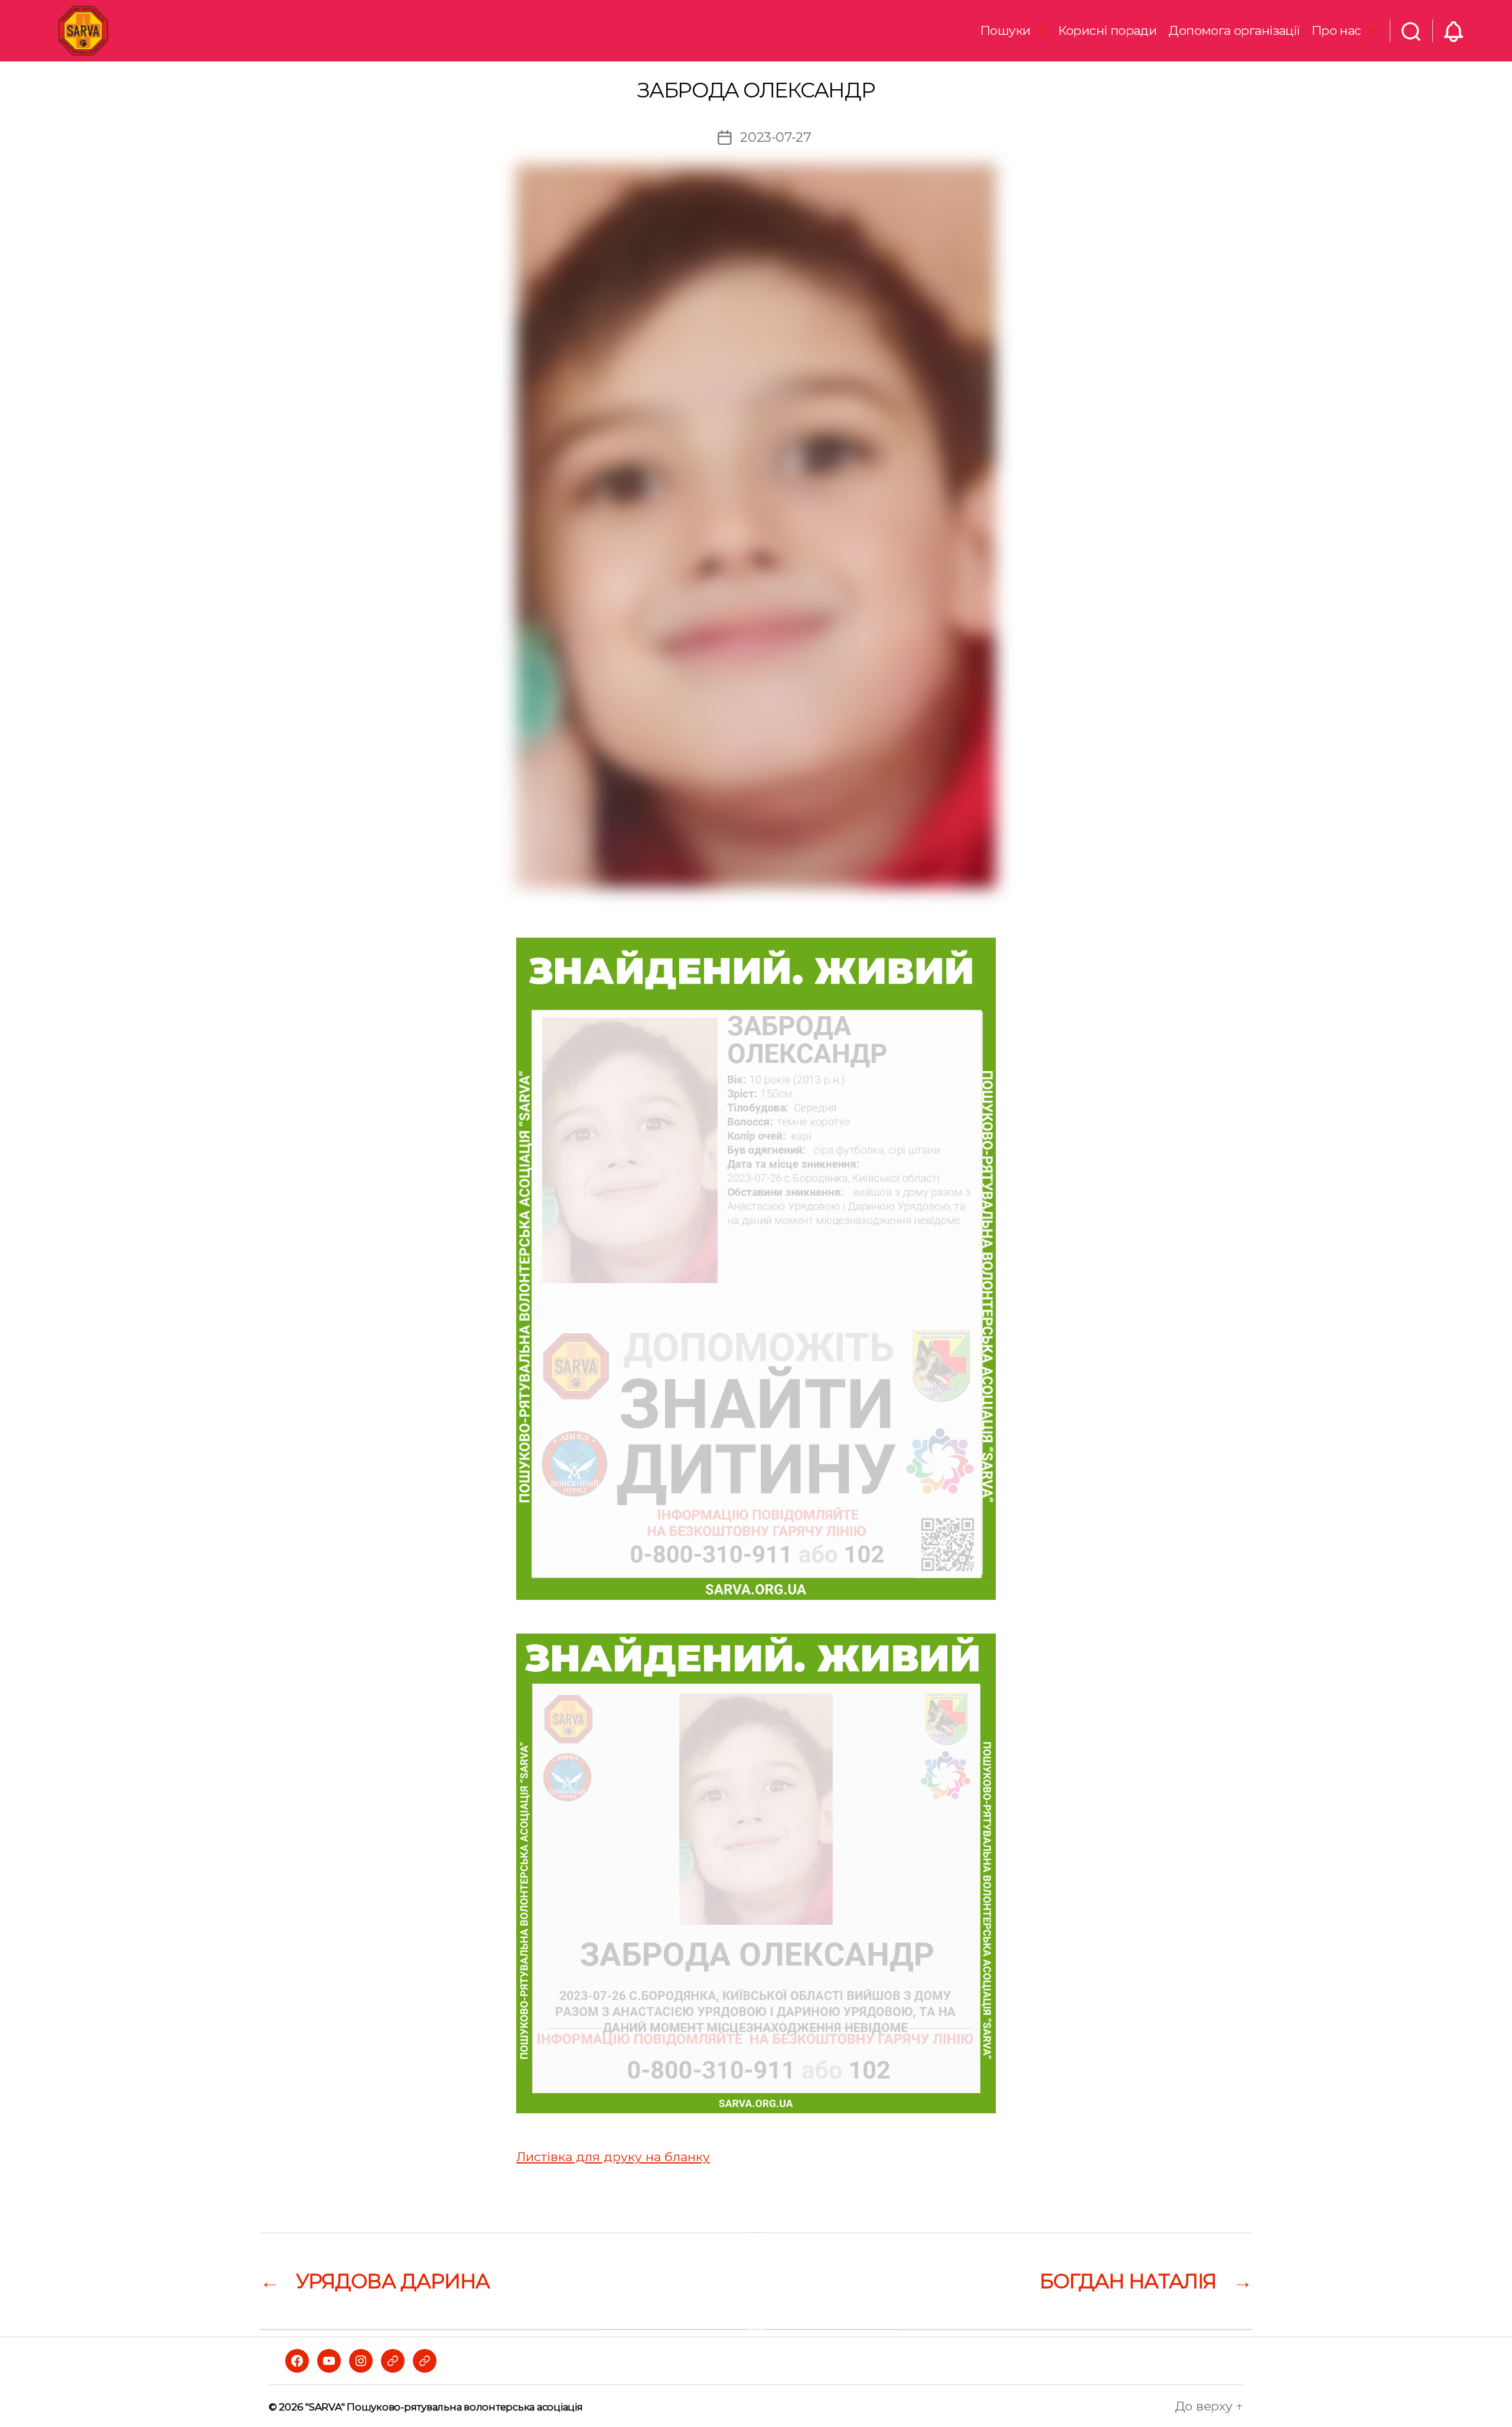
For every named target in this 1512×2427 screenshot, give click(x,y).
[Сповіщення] (1454, 31)
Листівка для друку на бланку (613, 2157)
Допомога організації (1234, 30)
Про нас (1337, 30)
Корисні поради (1107, 30)
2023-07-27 (775, 137)
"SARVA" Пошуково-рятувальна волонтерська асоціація (444, 2407)
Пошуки (1006, 30)
